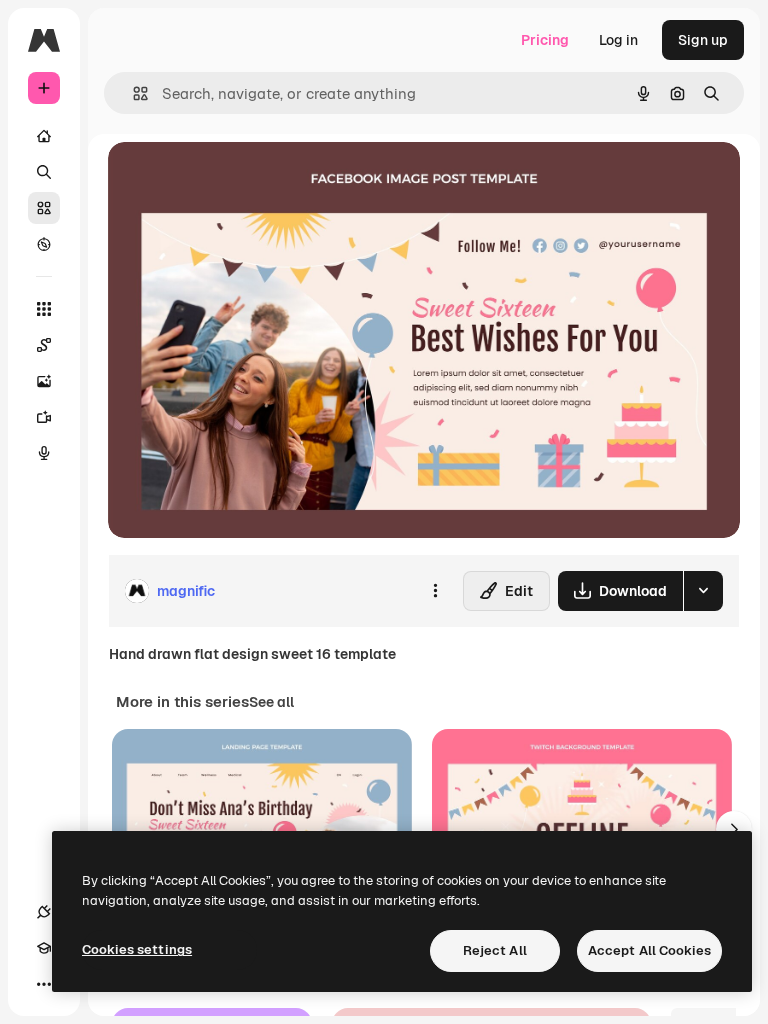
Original (236, 179)
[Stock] (44, 208)
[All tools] (44, 309)
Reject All (495, 950)
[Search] (44, 172)
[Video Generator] (44, 417)
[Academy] (44, 948)
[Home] (44, 136)
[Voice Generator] (44, 453)
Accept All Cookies (649, 950)
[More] (44, 984)
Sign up (703, 40)
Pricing (545, 40)
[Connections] (44, 912)
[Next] (734, 829)
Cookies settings (137, 949)
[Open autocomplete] (132, 93)
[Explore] (44, 244)
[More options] (435, 591)
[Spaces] (44, 345)
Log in (618, 40)
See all (271, 702)
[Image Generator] (44, 381)
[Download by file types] (703, 591)
